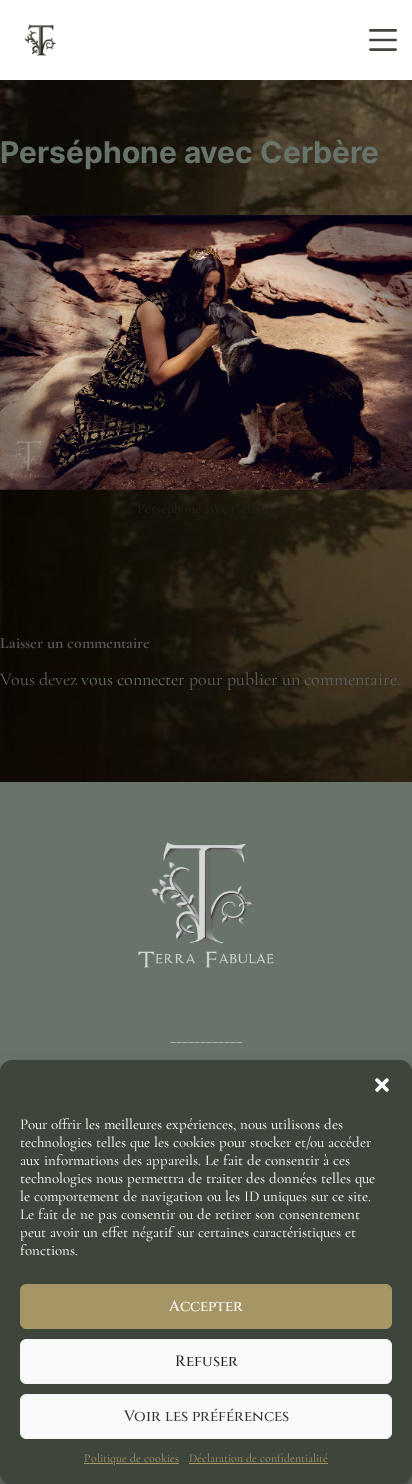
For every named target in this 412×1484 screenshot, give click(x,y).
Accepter (206, 1306)
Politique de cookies (131, 1458)
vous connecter (133, 679)
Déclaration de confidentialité (258, 1458)
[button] (382, 1085)
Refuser (206, 1361)
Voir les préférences (206, 1416)
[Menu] (383, 40)
